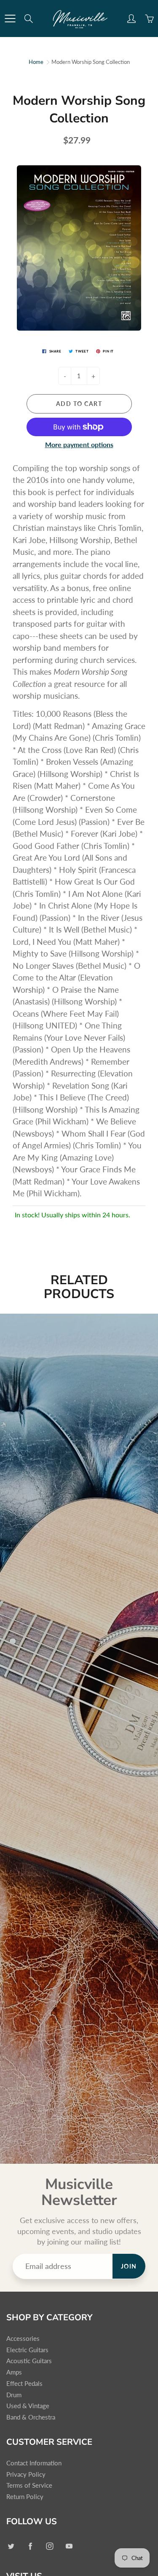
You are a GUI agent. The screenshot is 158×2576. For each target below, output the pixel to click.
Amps (14, 2372)
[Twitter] (11, 2546)
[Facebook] (30, 2546)
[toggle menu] (10, 19)
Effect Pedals (24, 2384)
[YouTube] (69, 2546)
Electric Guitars (27, 2350)
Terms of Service (29, 2485)
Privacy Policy (26, 2474)
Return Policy (25, 2497)
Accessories (23, 2339)
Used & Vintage (28, 2406)
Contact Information (34, 2463)
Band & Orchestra (31, 2417)
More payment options (79, 444)
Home (36, 62)
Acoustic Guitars (29, 2361)
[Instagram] (50, 2546)
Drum (14, 2395)
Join (129, 2266)
